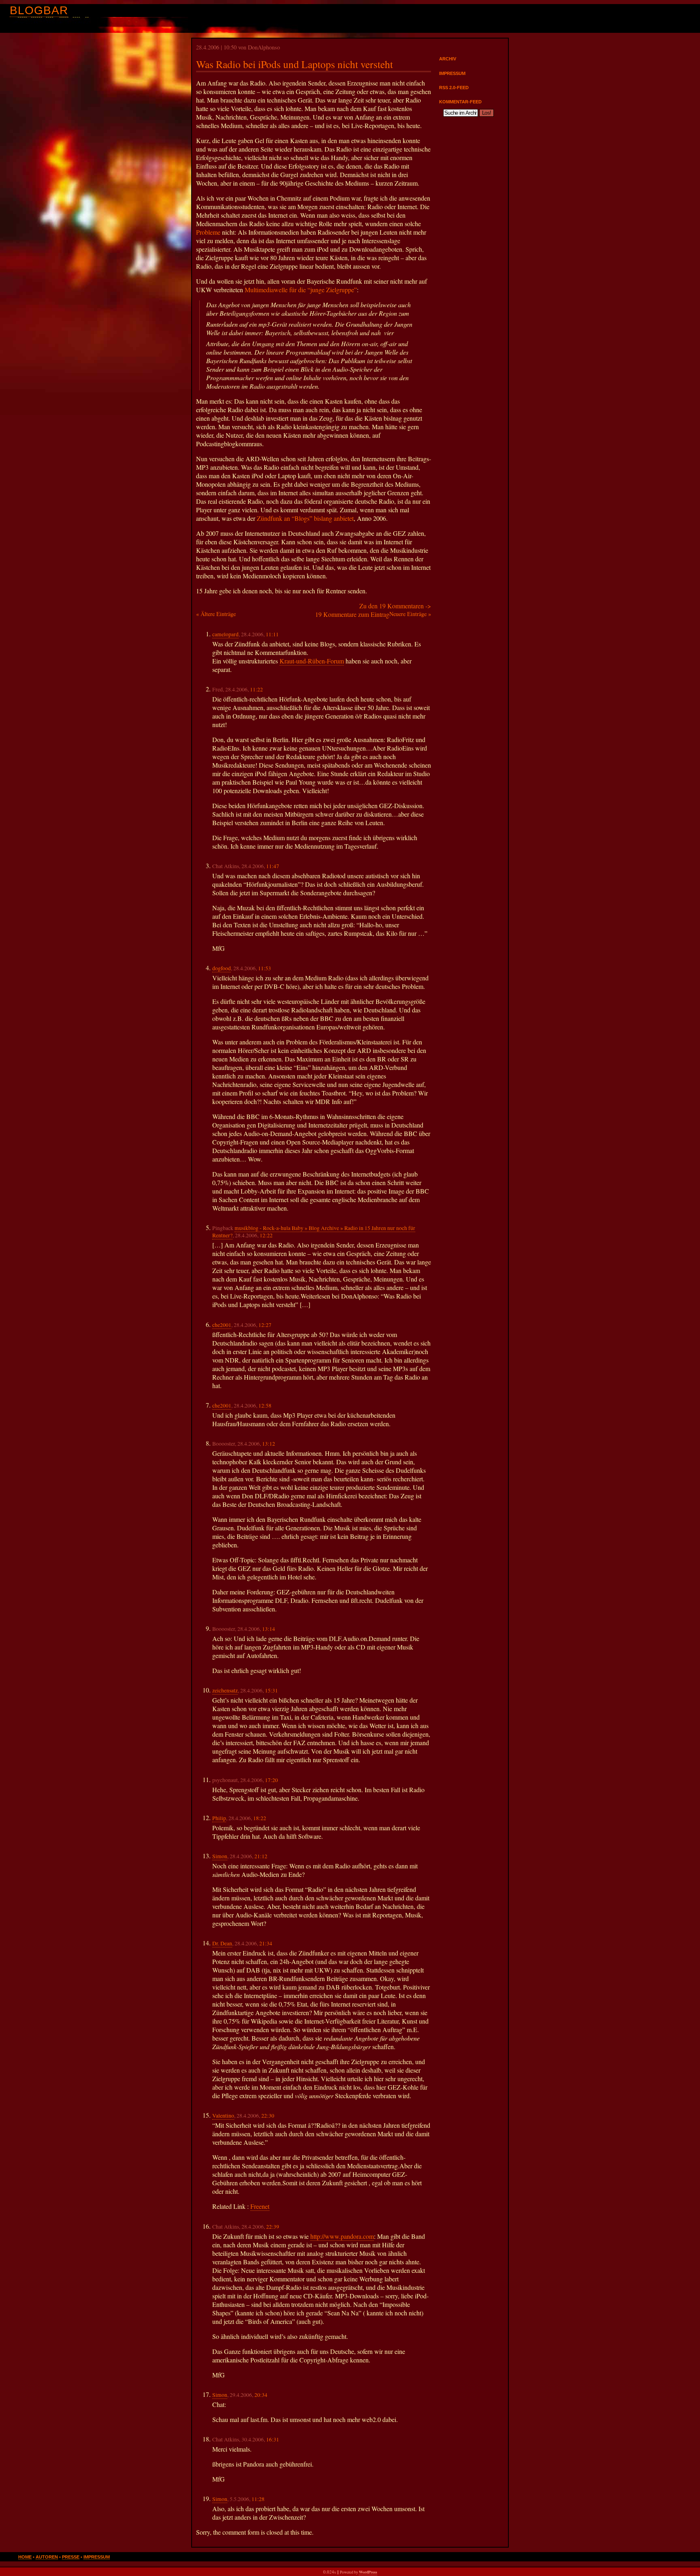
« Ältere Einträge (216, 614)
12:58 (265, 1406)
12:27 (265, 1325)
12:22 (266, 1235)
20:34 (261, 2395)
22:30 (268, 2116)
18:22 (260, 1818)
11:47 (273, 866)
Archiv (448, 59)
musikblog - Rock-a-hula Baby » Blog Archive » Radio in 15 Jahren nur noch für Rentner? (314, 1232)
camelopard (225, 634)
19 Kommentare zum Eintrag (352, 614)
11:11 (272, 634)
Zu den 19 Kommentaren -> (395, 606)
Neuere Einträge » (410, 614)
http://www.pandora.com (342, 2236)
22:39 (273, 2227)
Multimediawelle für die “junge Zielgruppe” (301, 290)
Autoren (47, 2557)
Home (25, 2557)
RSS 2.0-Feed (454, 88)
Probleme (208, 232)
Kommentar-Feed (460, 102)
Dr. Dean (222, 1943)
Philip (219, 1818)
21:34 (266, 1943)
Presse (71, 2557)
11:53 (265, 968)
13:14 (269, 1629)
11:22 (256, 689)
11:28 (258, 2499)
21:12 (261, 1856)
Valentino (223, 2116)
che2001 (222, 1325)
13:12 (269, 1444)
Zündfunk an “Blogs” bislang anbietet (305, 518)
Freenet (260, 2206)
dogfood (222, 968)
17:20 (271, 1780)
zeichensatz (225, 1690)
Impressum (452, 73)
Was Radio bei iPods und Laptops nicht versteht (295, 64)
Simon (220, 1856)
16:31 (273, 2439)
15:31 (271, 1690)
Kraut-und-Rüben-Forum (312, 661)
